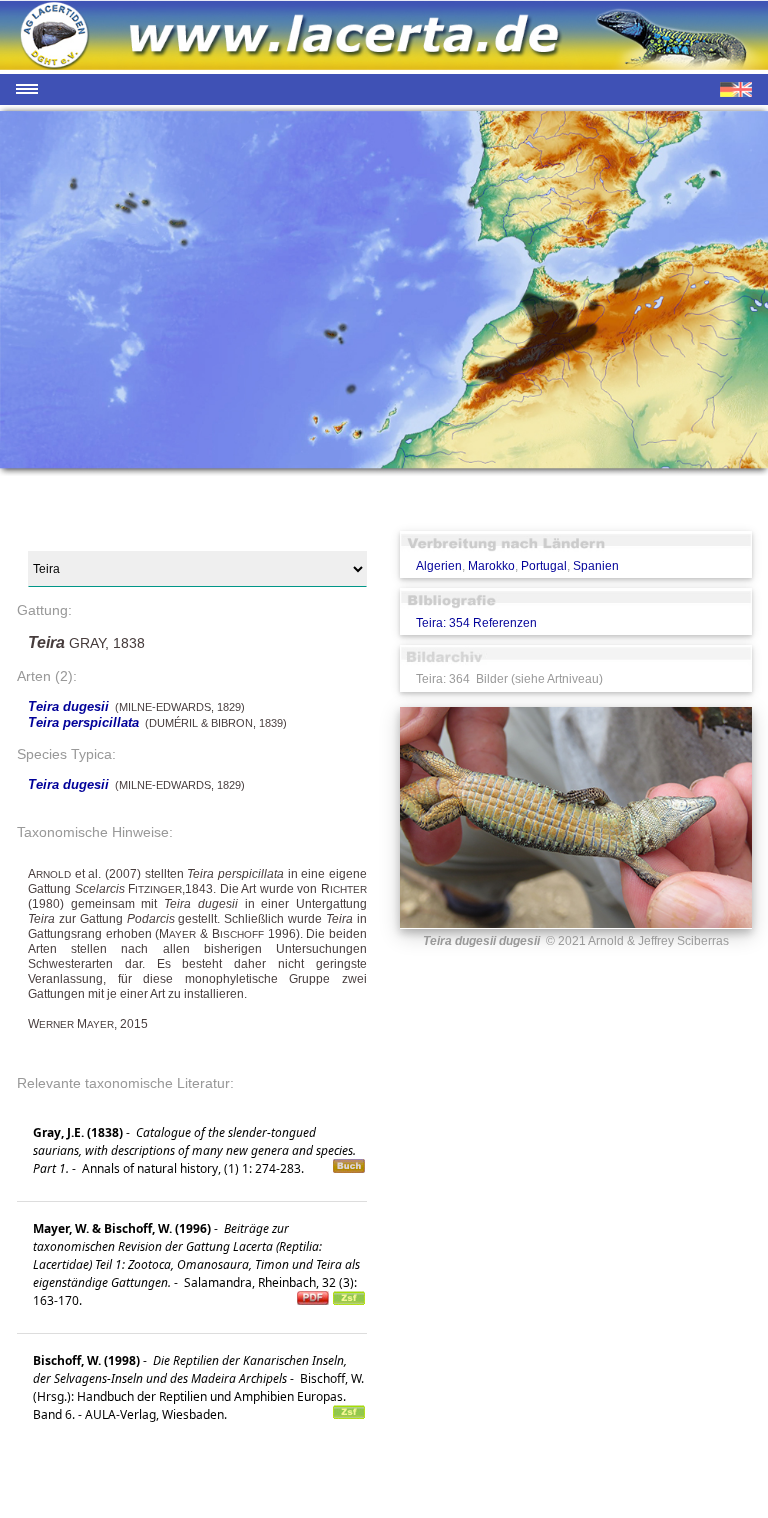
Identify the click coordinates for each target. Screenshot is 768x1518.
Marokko (491, 566)
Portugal (544, 566)
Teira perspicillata (83, 722)
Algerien (439, 566)
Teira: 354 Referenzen (476, 623)
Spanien (596, 566)
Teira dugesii (68, 706)
